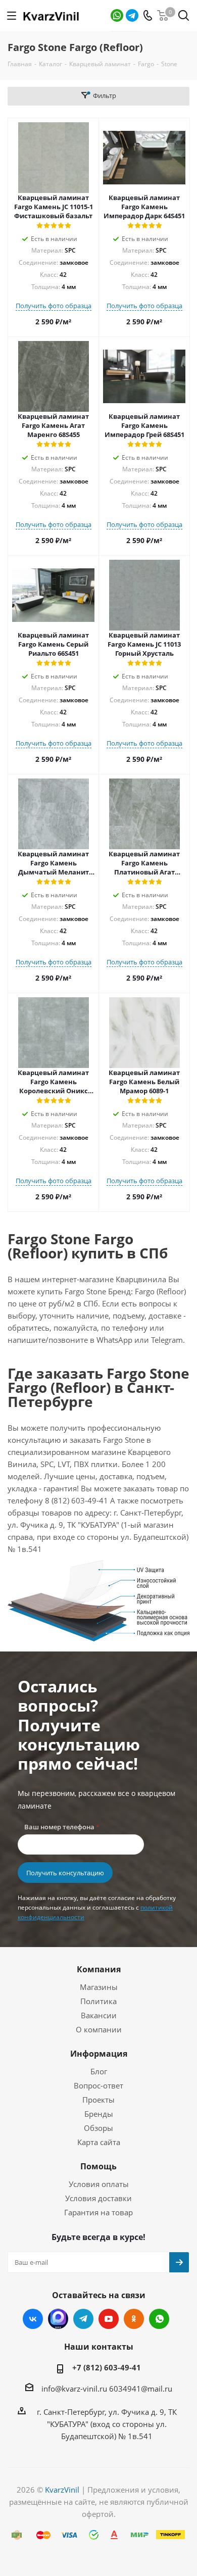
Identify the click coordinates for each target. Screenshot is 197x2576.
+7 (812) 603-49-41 (107, 2367)
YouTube (109, 2319)
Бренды (99, 2114)
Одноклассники (134, 2319)
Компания (99, 1969)
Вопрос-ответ (98, 2085)
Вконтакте (33, 2319)
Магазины (99, 1987)
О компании (99, 2029)
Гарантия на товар (98, 2212)
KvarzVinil (62, 2490)
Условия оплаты (99, 2184)
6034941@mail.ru (141, 2389)
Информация (99, 2054)
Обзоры (98, 2128)
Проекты (98, 2100)
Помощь (98, 2166)
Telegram (132, 15)
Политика (98, 2001)
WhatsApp (117, 15)
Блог (99, 2071)
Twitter (58, 2319)
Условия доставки (98, 2198)
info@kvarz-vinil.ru (74, 2389)
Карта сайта (99, 2142)
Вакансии (99, 2015)
